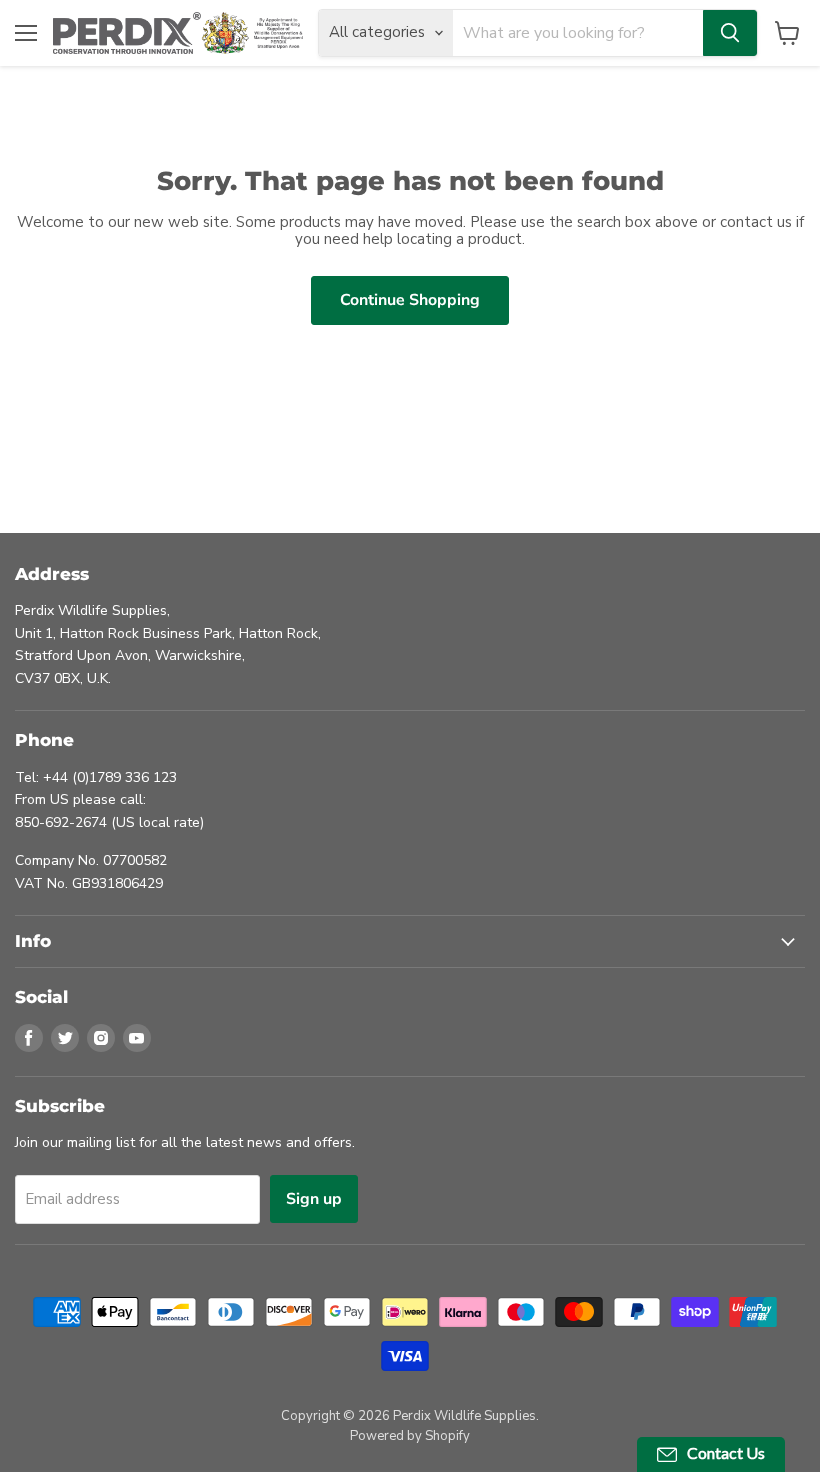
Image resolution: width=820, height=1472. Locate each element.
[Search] (730, 33)
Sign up (314, 1199)
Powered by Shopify (410, 1436)
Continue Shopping (410, 300)
